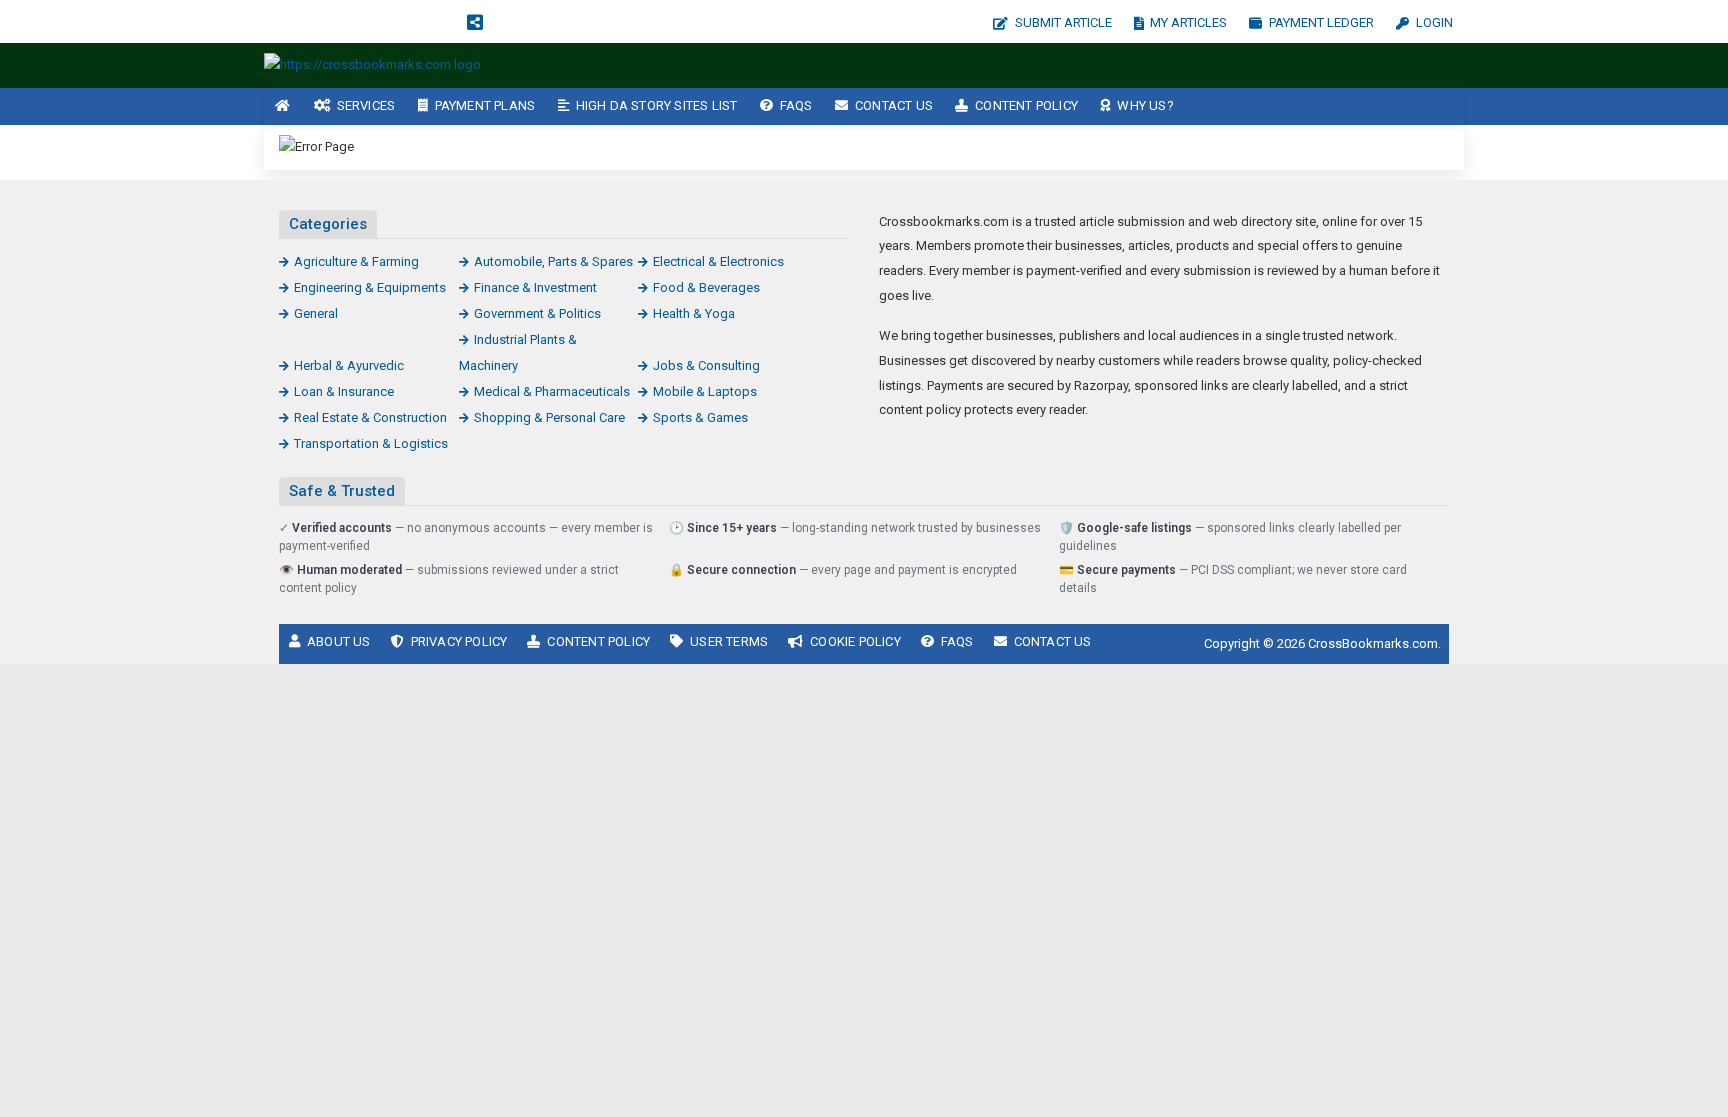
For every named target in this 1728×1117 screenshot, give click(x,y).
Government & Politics (537, 313)
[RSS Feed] (475, 21)
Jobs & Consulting (706, 365)
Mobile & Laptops (705, 391)
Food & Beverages (706, 287)
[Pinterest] (375, 21)
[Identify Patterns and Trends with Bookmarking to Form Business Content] (372, 64)
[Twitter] (309, 21)
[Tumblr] (408, 21)
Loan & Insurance (344, 391)
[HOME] (283, 106)
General (316, 313)
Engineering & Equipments (370, 287)
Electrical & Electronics (718, 261)
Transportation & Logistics (371, 443)
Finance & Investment (535, 287)
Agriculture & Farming (356, 261)
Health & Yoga (694, 313)
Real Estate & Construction (370, 417)
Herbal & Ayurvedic (349, 365)
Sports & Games (700, 417)
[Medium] (441, 21)
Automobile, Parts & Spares (553, 261)
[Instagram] (342, 21)
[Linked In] (509, 21)
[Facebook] (276, 21)
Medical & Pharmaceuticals (552, 391)
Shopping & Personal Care (549, 417)
